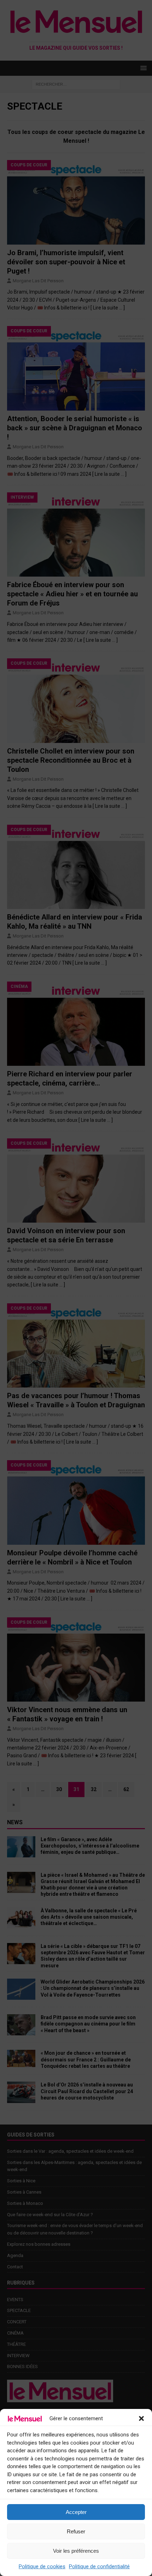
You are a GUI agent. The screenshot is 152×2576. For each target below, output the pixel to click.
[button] (141, 2418)
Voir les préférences (76, 2551)
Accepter (76, 2512)
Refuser (76, 2531)
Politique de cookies (42, 2566)
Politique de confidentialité (99, 2566)
